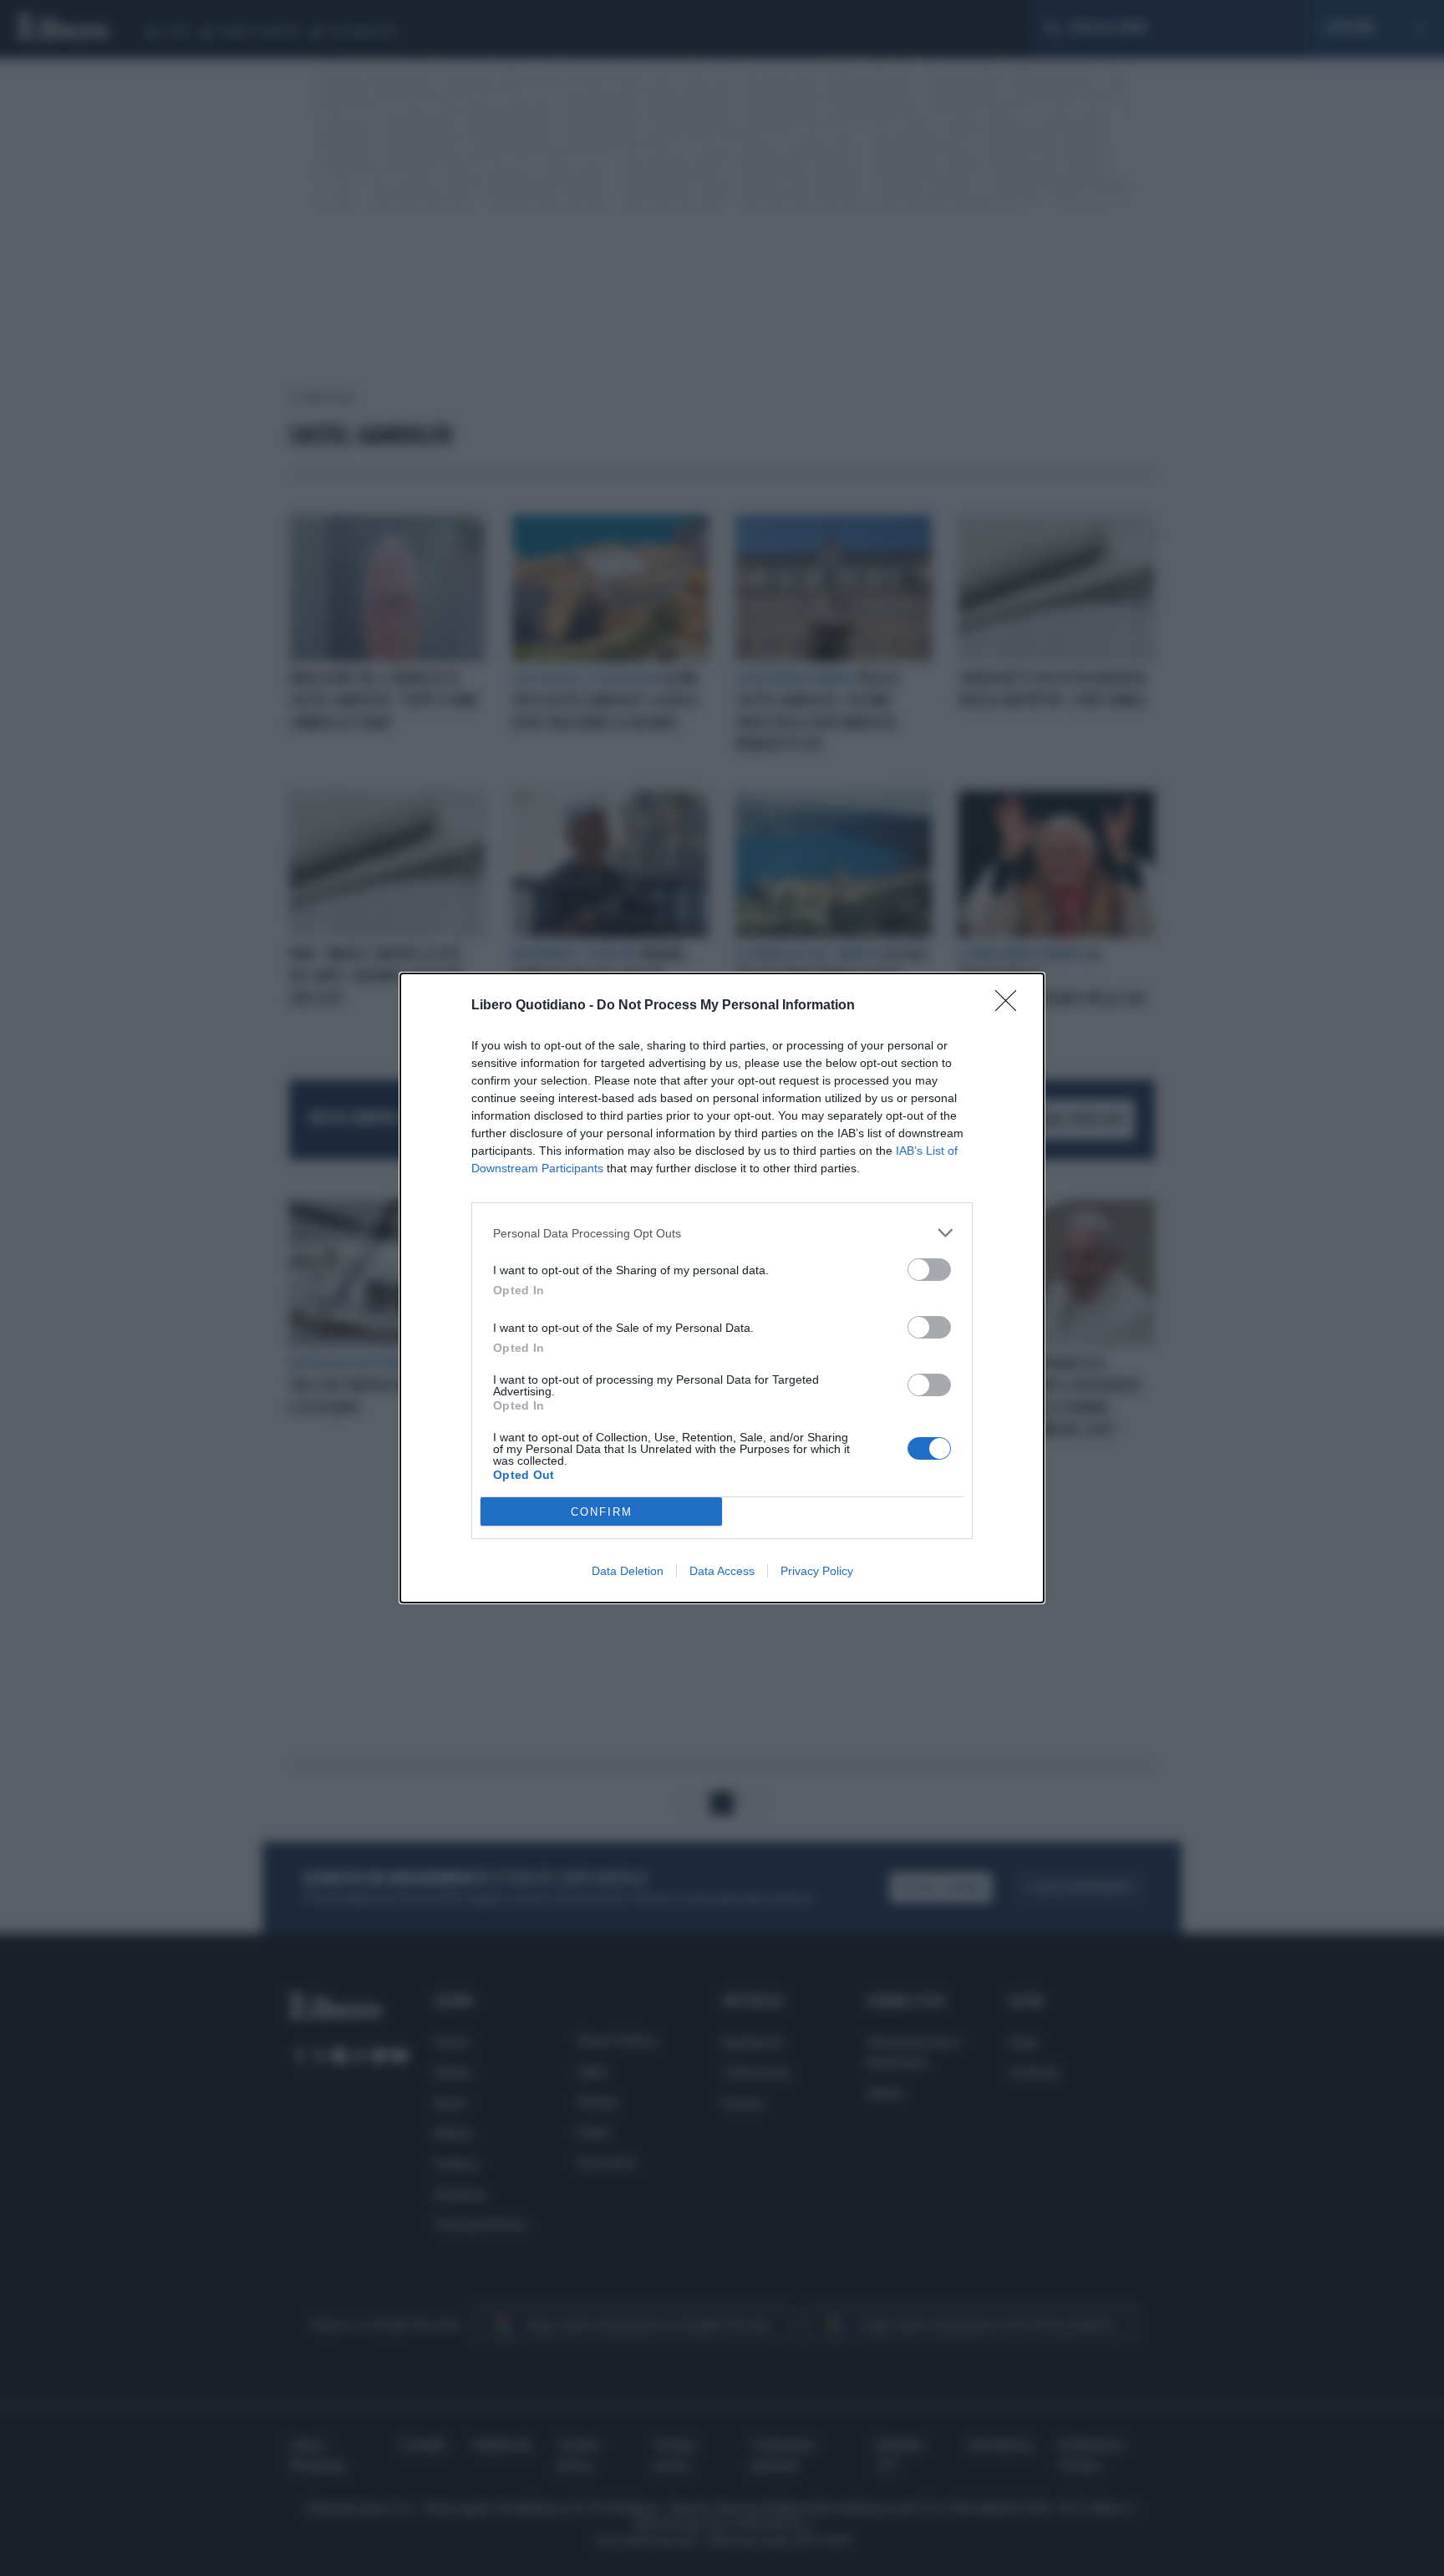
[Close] (1011, 1006)
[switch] (929, 1270)
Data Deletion (628, 1571)
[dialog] (722, 1288)
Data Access (722, 1571)
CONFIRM (602, 1512)
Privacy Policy (817, 1571)
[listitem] (722, 1233)
